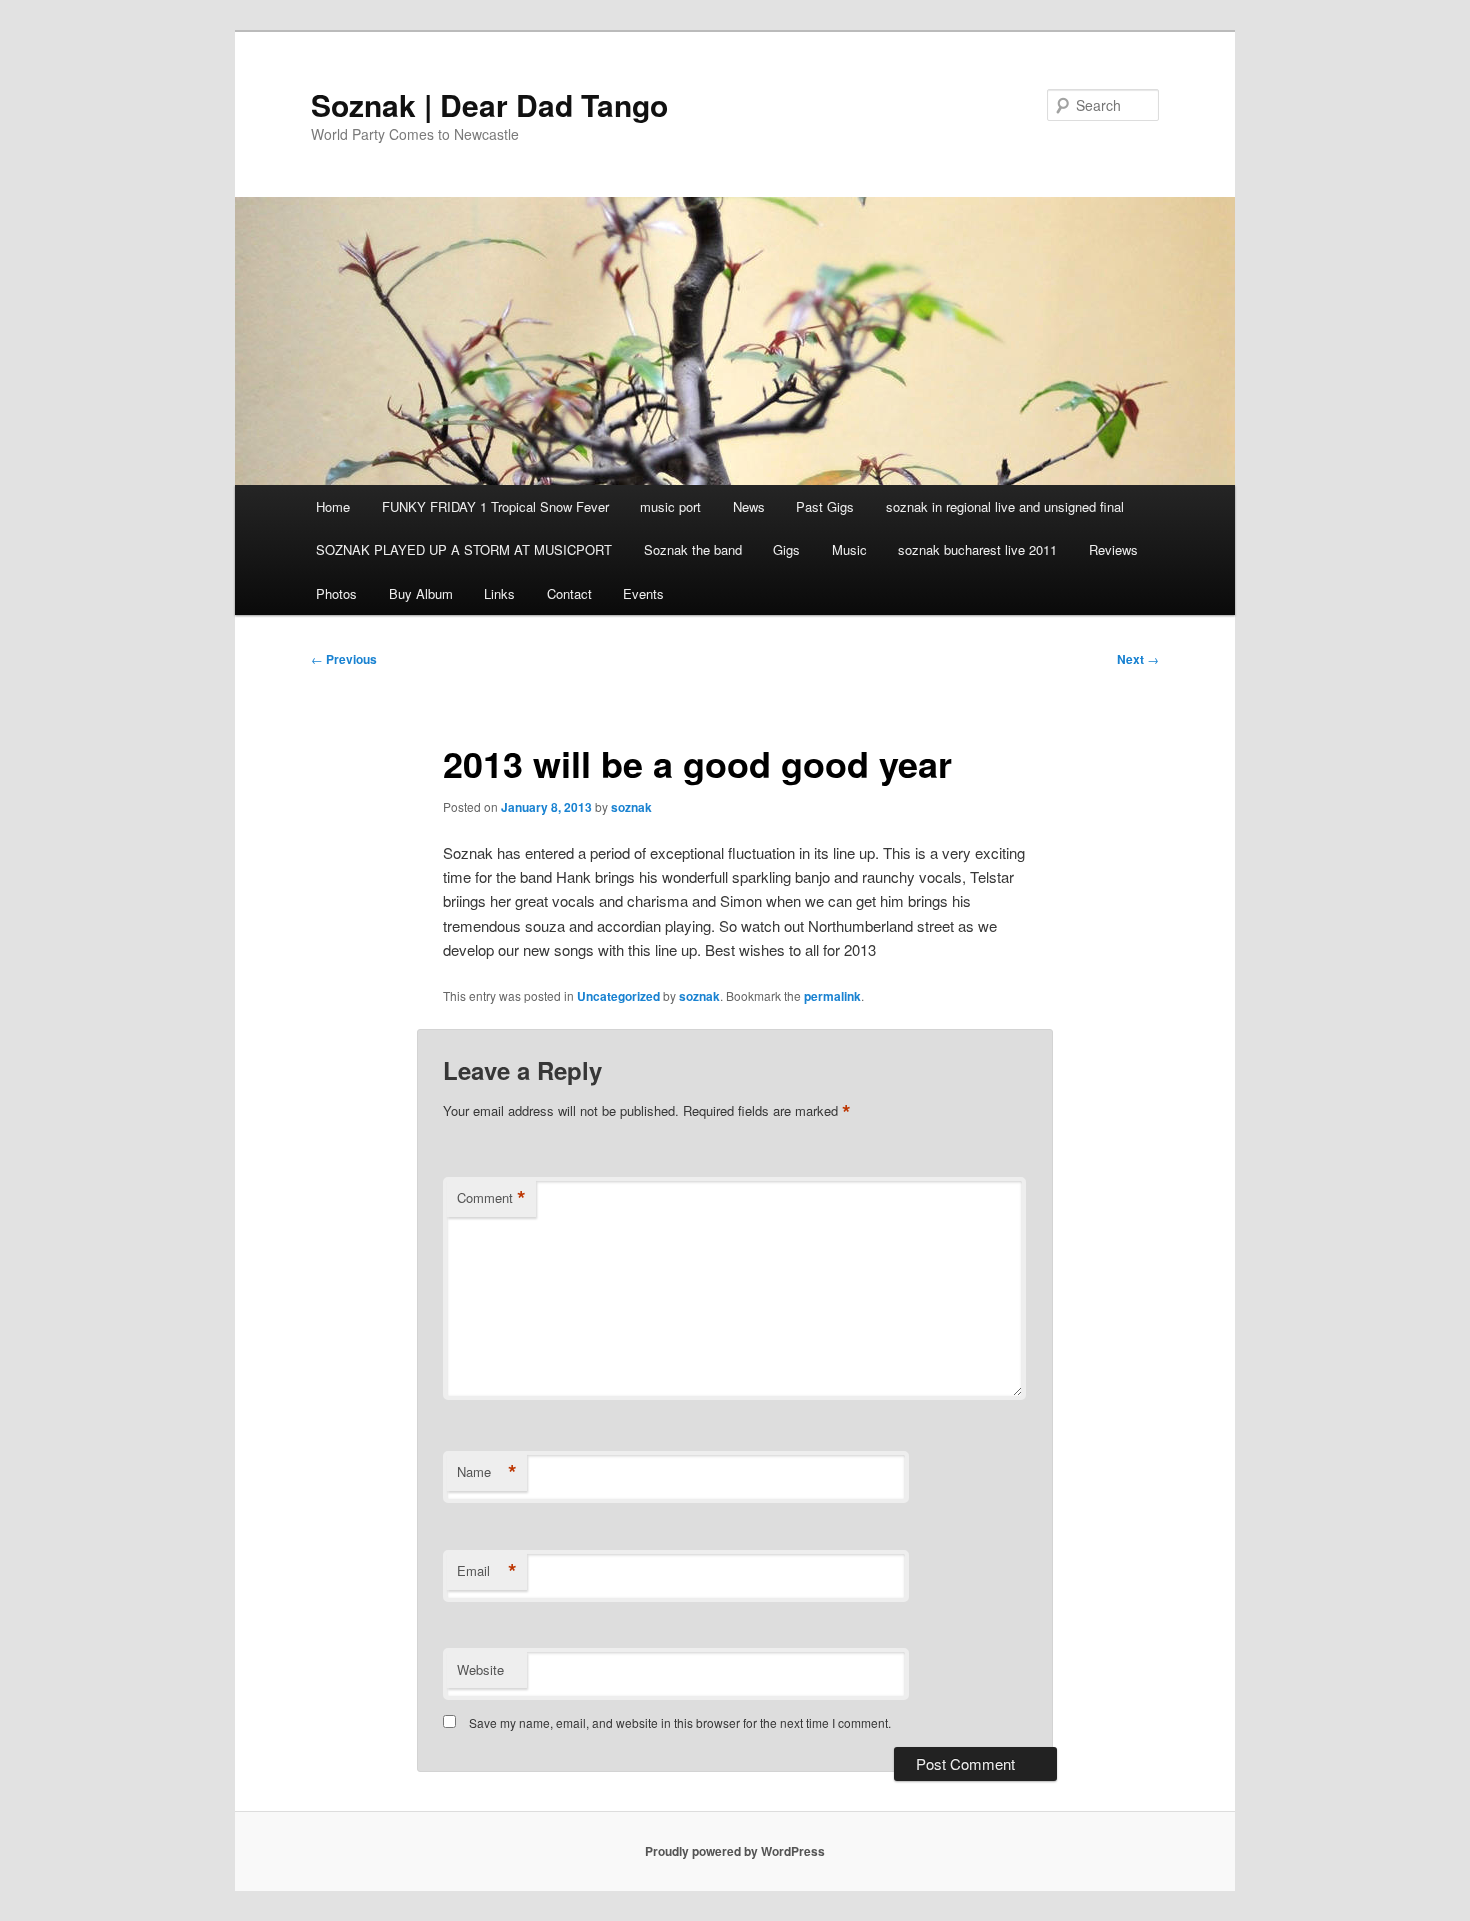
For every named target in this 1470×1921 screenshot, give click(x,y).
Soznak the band (693, 549)
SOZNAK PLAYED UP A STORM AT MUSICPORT (464, 549)
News (749, 506)
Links (499, 593)
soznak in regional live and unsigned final (1005, 506)
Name (487, 1472)
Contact (569, 593)
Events (643, 593)
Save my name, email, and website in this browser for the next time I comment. (680, 1722)
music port (670, 506)
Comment (491, 1198)
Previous (344, 659)
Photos (336, 593)
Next (1138, 659)
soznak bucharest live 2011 (977, 549)
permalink (832, 996)
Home (333, 506)
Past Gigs (825, 506)
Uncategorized (618, 996)
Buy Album (421, 593)
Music (849, 549)
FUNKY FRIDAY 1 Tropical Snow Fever (495, 506)
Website (480, 1669)
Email (487, 1571)
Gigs (786, 549)
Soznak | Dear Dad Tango (489, 104)
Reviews (1113, 549)
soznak (631, 807)
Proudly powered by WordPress (735, 1851)
